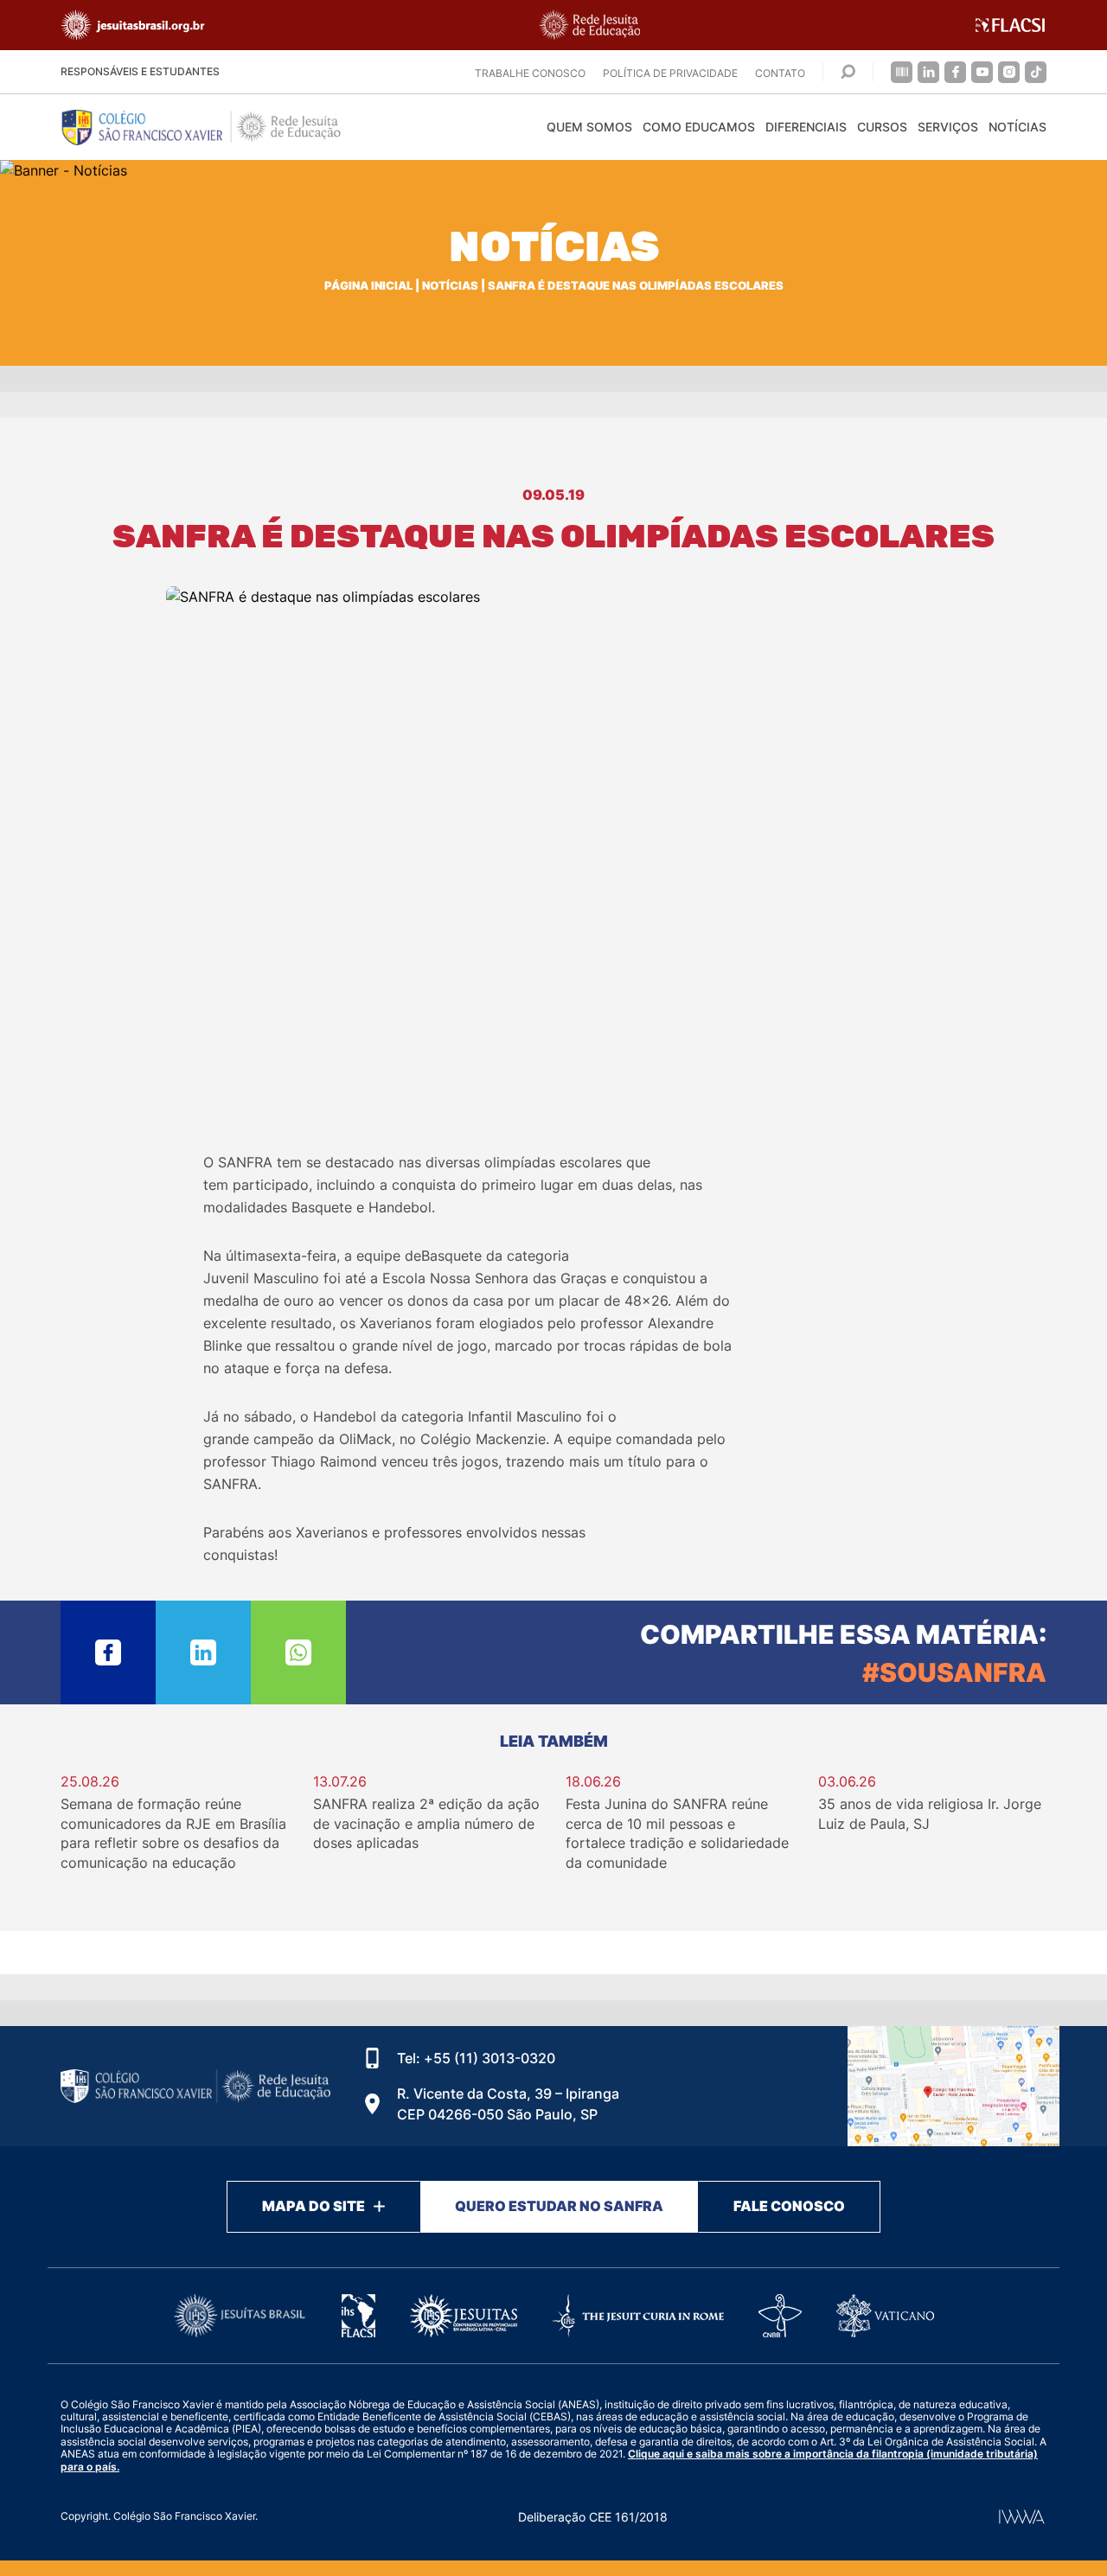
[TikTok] (1036, 72)
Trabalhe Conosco (530, 73)
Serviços (948, 127)
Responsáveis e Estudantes (140, 71)
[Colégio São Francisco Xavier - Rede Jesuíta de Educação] (953, 2086)
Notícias (1017, 127)
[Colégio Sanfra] (216, 127)
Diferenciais (806, 127)
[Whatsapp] (298, 1652)
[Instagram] (1009, 72)
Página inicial (368, 286)
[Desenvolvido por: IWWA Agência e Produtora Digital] (1022, 2517)
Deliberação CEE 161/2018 (593, 2517)
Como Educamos (699, 127)
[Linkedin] (928, 72)
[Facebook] (955, 72)
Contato (780, 73)
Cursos (882, 127)
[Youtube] (982, 72)
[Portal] (902, 72)
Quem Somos (589, 127)
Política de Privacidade (670, 73)
